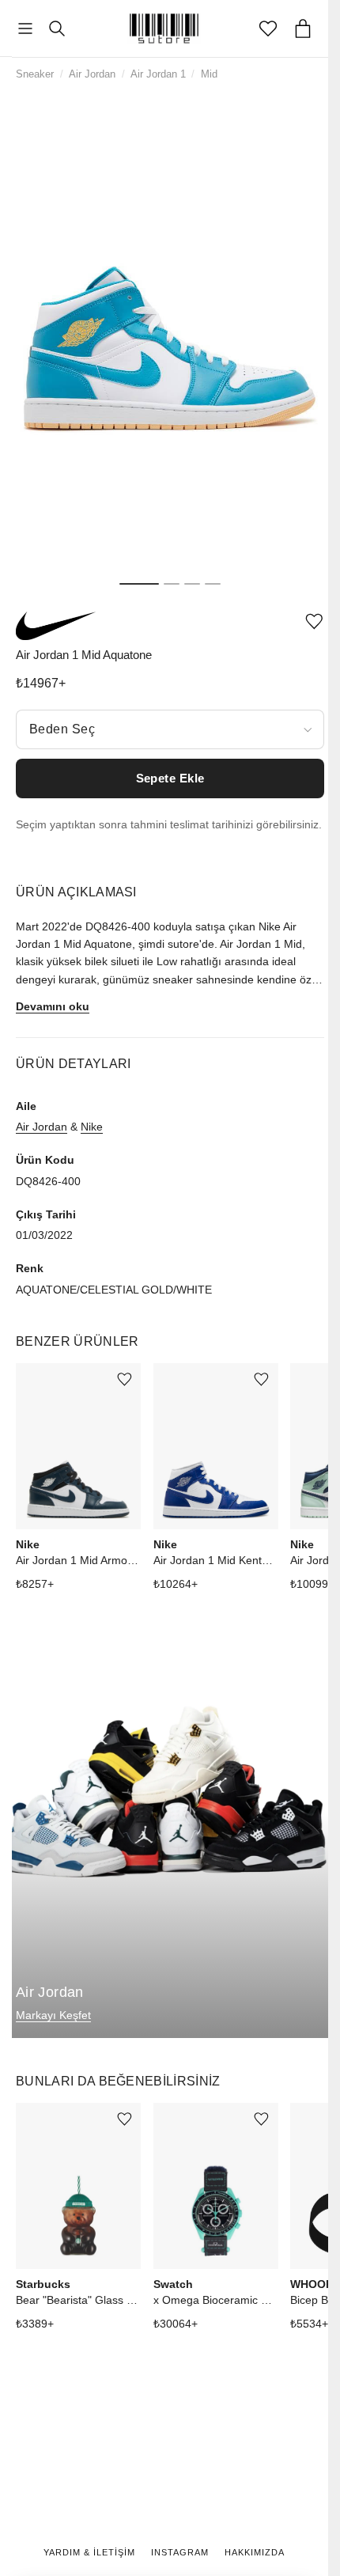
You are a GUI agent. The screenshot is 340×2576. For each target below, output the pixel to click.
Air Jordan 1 (158, 74)
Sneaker (35, 74)
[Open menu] (25, 29)
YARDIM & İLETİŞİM (89, 2552)
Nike (92, 1127)
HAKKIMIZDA (255, 2552)
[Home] (164, 28)
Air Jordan (92, 74)
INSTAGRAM (180, 2552)
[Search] (57, 28)
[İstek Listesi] (268, 28)
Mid (209, 74)
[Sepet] (303, 28)
